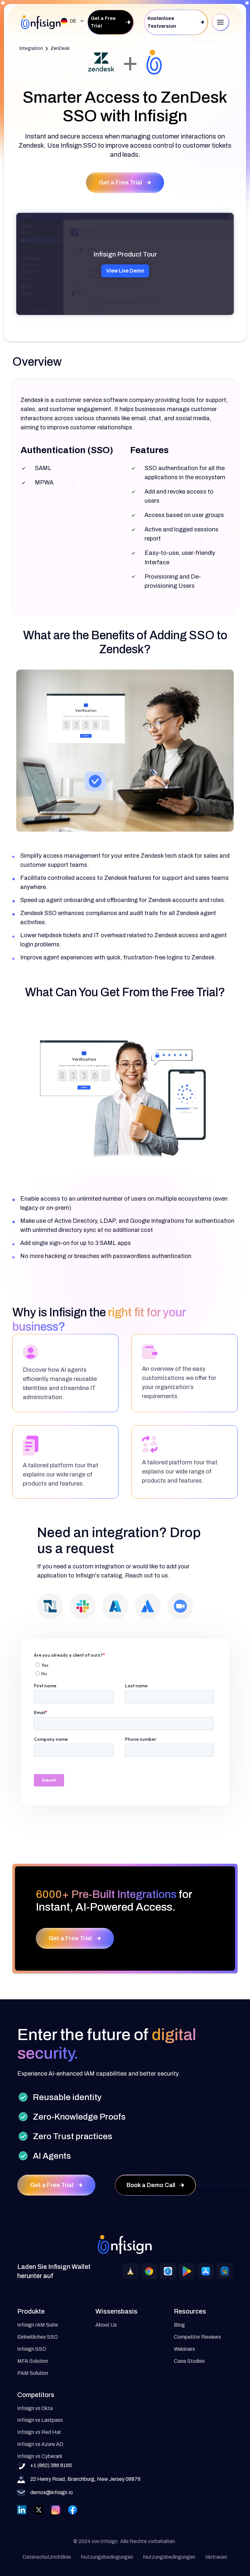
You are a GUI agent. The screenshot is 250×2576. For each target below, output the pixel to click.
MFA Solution (33, 2361)
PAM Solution (33, 2373)
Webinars (184, 2349)
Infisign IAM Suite (38, 2325)
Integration (31, 48)
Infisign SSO (32, 2349)
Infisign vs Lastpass (40, 2420)
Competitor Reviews (197, 2337)
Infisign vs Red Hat (39, 2432)
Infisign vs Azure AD (40, 2444)
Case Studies (189, 2361)
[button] (71, 21)
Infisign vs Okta (35, 2408)
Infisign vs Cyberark (40, 2456)
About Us (106, 2325)
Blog (179, 2325)
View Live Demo (125, 271)
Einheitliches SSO (38, 2337)
